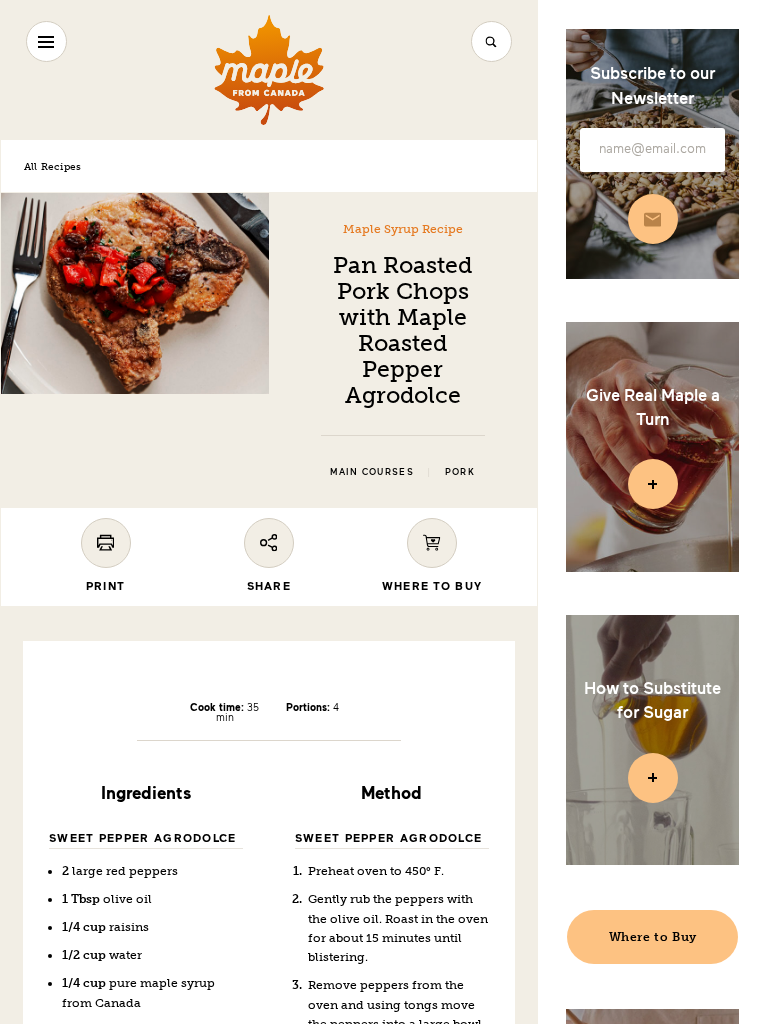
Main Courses (372, 472)
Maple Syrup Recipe (403, 229)
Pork (460, 472)
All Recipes (52, 166)
